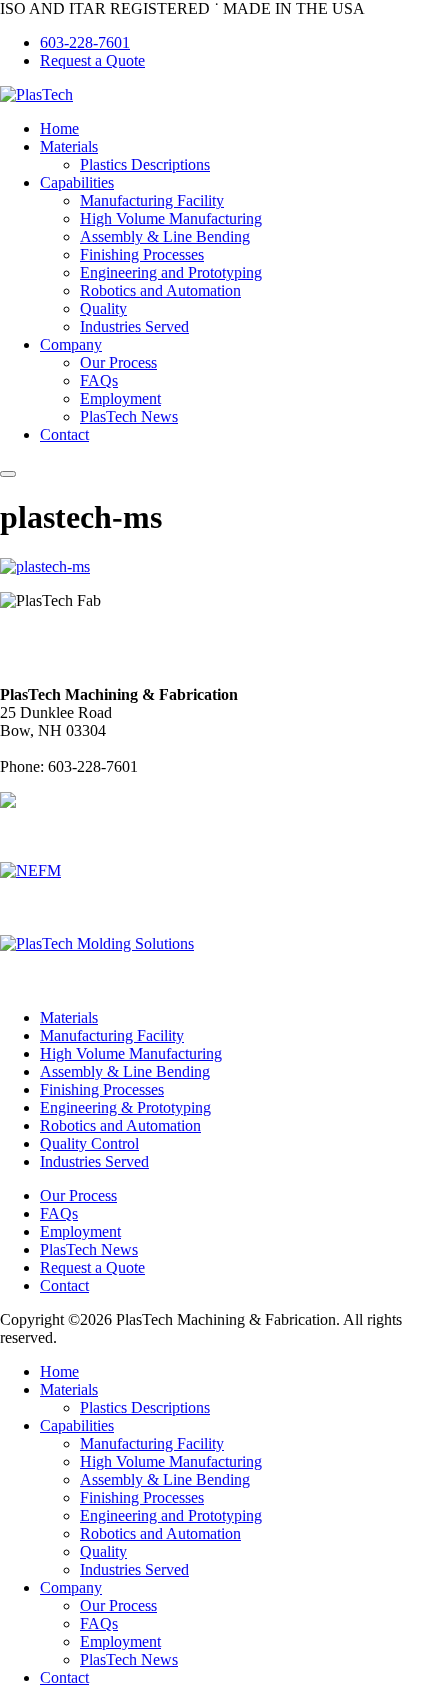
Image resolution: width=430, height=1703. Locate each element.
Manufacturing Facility (152, 200)
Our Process (118, 362)
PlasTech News (129, 416)
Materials (69, 146)
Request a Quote (92, 60)
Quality (103, 308)
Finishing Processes (142, 254)
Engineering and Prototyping (171, 272)
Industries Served (134, 326)
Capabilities (77, 182)
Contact (64, 434)
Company (71, 344)
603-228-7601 (85, 42)
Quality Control (89, 1143)
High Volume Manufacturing (171, 218)
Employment (120, 398)
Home (59, 128)
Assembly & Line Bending (165, 236)
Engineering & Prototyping (125, 1107)
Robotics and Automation (160, 290)
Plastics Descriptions (145, 164)
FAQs (99, 380)
